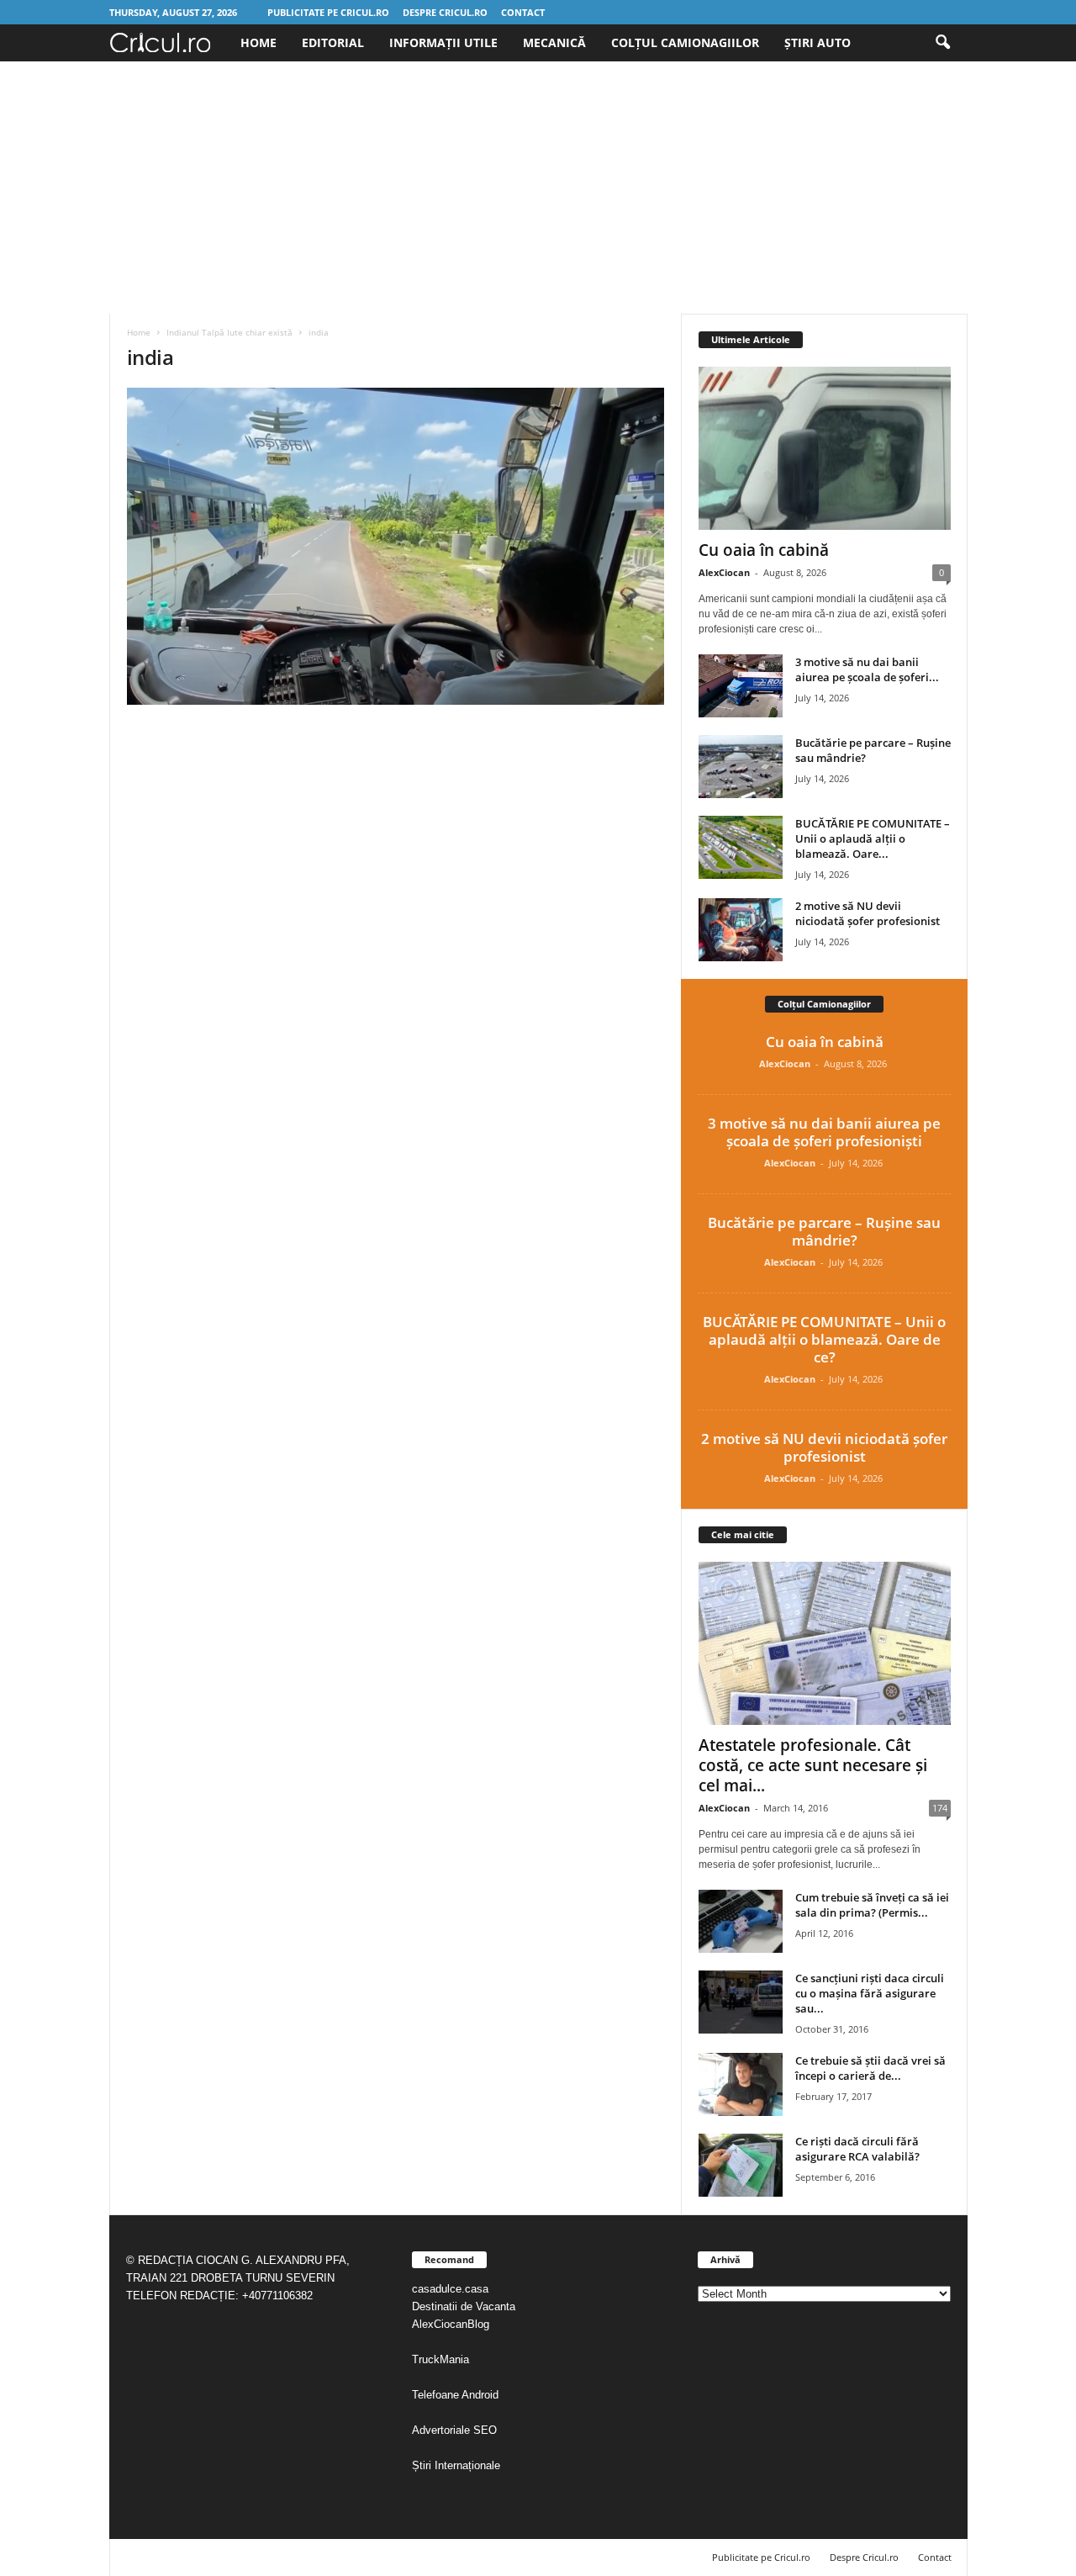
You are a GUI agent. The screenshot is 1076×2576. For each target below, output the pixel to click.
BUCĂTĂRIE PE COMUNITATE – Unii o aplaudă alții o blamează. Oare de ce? (824, 1339)
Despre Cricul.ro (445, 12)
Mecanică (554, 42)
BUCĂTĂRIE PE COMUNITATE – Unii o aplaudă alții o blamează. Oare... (873, 838)
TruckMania (440, 2359)
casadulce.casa (450, 2289)
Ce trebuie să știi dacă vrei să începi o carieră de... (870, 2068)
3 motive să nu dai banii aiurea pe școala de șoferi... (867, 669)
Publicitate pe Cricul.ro (328, 12)
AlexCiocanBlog (451, 2324)
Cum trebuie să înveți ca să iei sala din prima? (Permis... (872, 1905)
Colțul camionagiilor (685, 42)
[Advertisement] (538, 188)
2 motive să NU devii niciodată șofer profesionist (868, 913)
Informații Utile (443, 42)
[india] (396, 546)
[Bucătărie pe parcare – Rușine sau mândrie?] (741, 767)
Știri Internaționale (458, 2465)
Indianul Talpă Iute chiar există (229, 332)
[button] (942, 43)
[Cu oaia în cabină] (825, 448)
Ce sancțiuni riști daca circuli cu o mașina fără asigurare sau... (870, 1993)
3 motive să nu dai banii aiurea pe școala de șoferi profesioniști (824, 1132)
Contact (523, 12)
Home (258, 42)
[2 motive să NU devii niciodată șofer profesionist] (741, 930)
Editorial (333, 42)
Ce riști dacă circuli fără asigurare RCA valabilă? (857, 2149)
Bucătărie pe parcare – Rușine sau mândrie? (824, 1231)
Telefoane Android (455, 2395)
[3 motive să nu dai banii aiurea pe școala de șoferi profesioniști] (741, 686)
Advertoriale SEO (454, 2430)
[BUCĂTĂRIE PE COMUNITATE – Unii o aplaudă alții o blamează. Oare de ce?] (741, 847)
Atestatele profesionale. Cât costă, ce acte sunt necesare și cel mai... (813, 1765)
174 (940, 1808)
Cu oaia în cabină (764, 550)
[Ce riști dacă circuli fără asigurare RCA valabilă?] (741, 2165)
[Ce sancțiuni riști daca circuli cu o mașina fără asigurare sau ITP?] (741, 2002)
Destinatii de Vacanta (465, 2306)
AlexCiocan (724, 572)
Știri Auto (818, 42)
